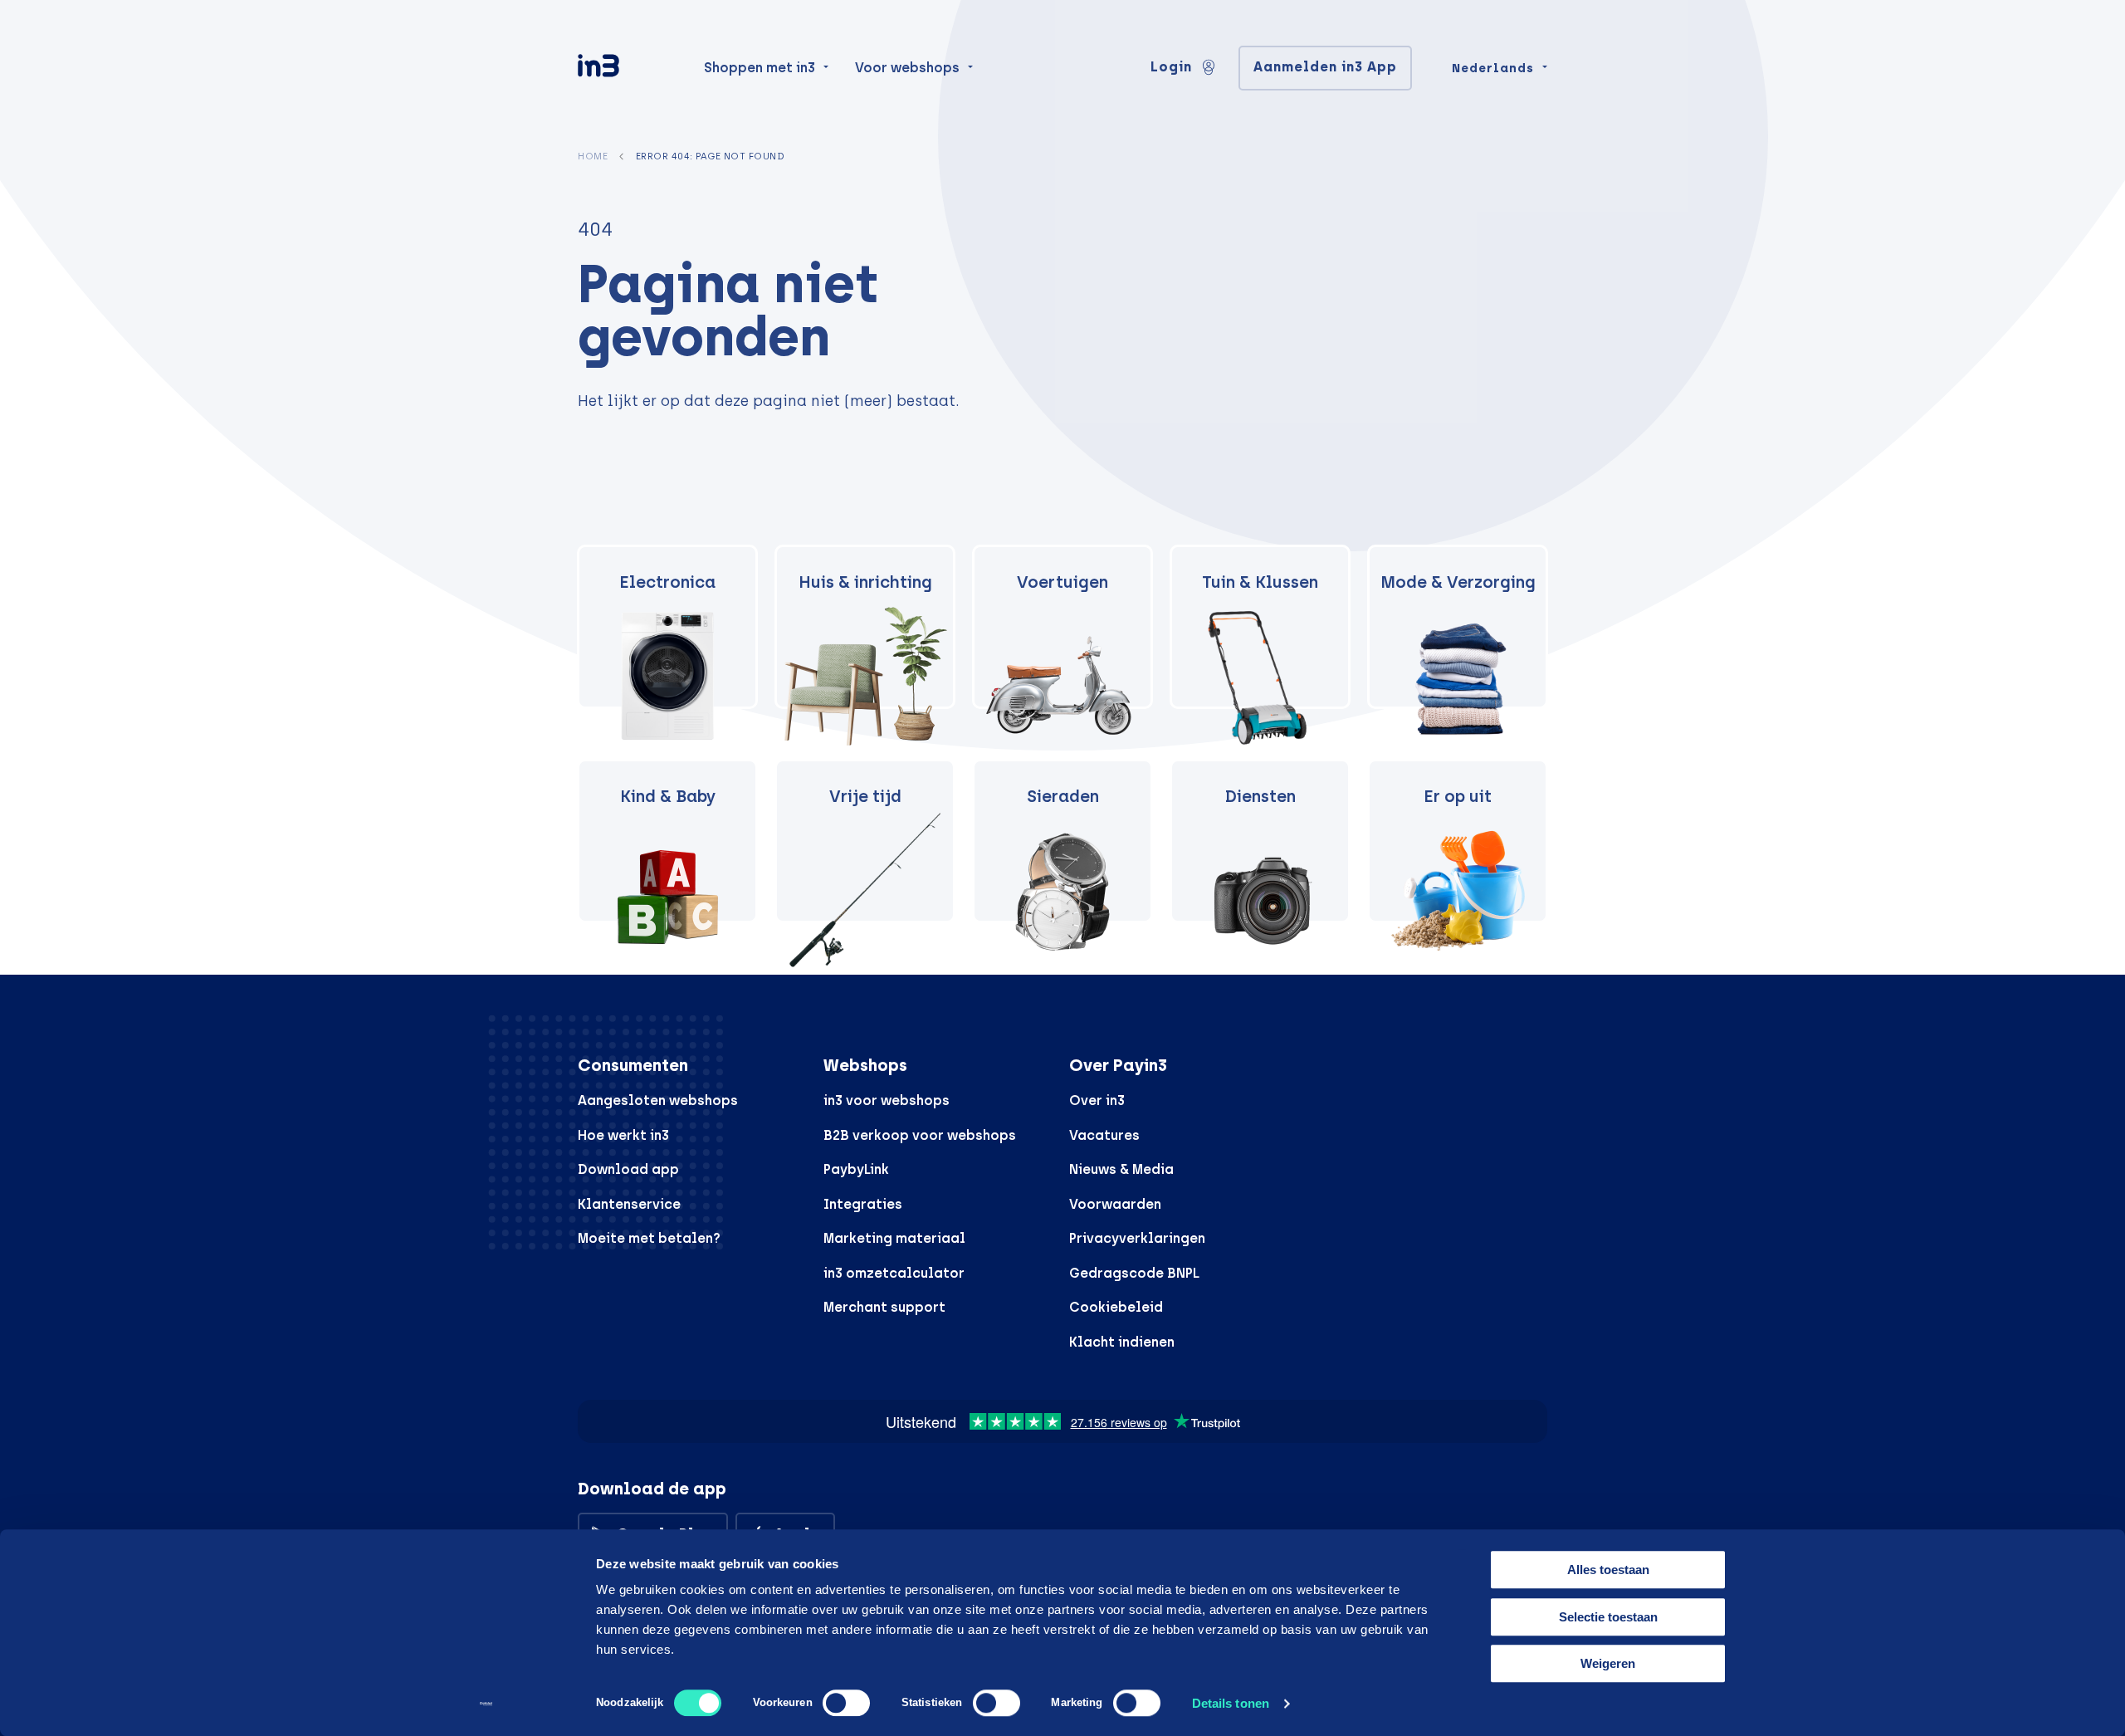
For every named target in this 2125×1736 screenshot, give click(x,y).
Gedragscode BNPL (1134, 1273)
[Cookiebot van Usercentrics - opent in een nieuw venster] (486, 1704)
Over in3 (1097, 1100)
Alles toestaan (1608, 1570)
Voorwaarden (1115, 1204)
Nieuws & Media (1121, 1169)
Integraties (863, 1204)
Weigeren (1608, 1663)
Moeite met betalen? (649, 1238)
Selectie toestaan (1608, 1617)
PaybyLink (856, 1169)
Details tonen (1231, 1703)
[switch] (846, 1703)
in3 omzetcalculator (894, 1273)
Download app (628, 1169)
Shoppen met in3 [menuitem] (760, 68)
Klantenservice (629, 1204)
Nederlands (1493, 68)
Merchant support (884, 1307)
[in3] (628, 68)
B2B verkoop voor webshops (920, 1135)
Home (593, 156)
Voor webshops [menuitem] (907, 68)
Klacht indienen (1122, 1342)
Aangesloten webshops (658, 1100)
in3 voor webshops (887, 1100)
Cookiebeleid (1116, 1307)
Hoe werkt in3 (623, 1135)
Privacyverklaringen (1137, 1238)
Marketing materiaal (894, 1238)
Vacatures (1104, 1135)
